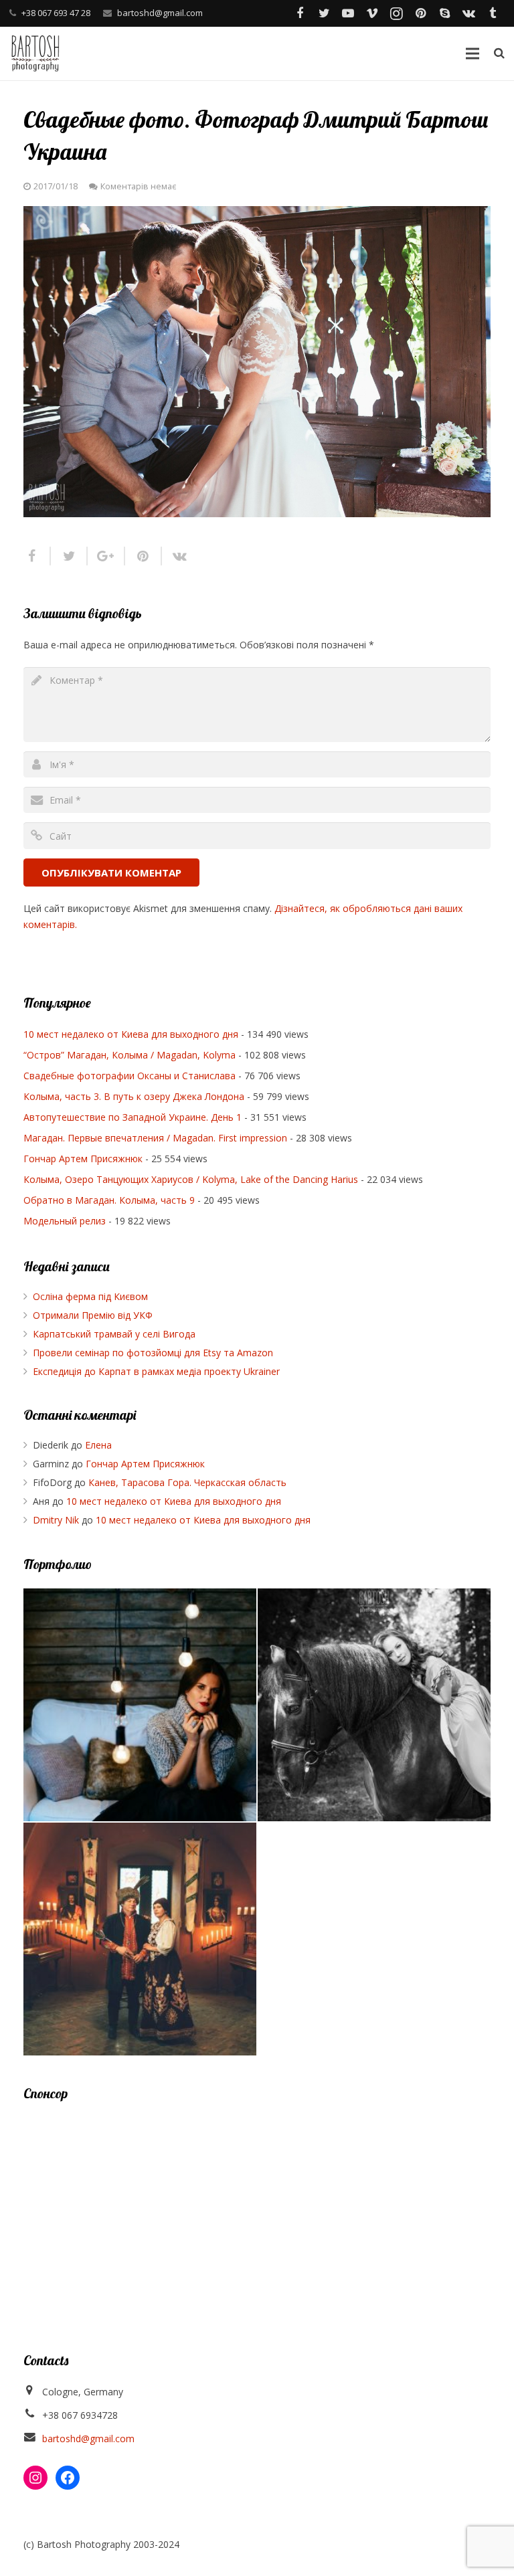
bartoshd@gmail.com (160, 13)
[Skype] (444, 13)
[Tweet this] (69, 556)
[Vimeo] (372, 13)
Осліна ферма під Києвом (90, 1296)
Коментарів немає (138, 186)
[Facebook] (300, 13)
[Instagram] (396, 13)
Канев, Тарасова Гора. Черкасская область (187, 1482)
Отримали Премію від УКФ (93, 1315)
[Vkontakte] (468, 13)
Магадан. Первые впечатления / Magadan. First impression (155, 1138)
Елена (98, 1445)
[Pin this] (144, 556)
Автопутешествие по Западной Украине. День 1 (133, 1117)
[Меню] (472, 54)
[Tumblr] (493, 13)
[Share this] (37, 556)
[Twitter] (324, 13)
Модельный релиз (65, 1221)
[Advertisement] (257, 2211)
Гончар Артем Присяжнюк (83, 1159)
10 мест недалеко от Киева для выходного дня (131, 1034)
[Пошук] (499, 53)
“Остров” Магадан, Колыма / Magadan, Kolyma (130, 1055)
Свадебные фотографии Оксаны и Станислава (130, 1076)
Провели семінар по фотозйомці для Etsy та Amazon (153, 1353)
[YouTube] (348, 13)
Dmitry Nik (56, 1520)
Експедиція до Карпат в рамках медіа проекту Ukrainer (156, 1371)
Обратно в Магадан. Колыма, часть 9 (109, 1200)
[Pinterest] (420, 13)
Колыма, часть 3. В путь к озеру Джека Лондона (134, 1096)
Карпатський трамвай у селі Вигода (114, 1334)
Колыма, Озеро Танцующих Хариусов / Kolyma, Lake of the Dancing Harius (191, 1179)
